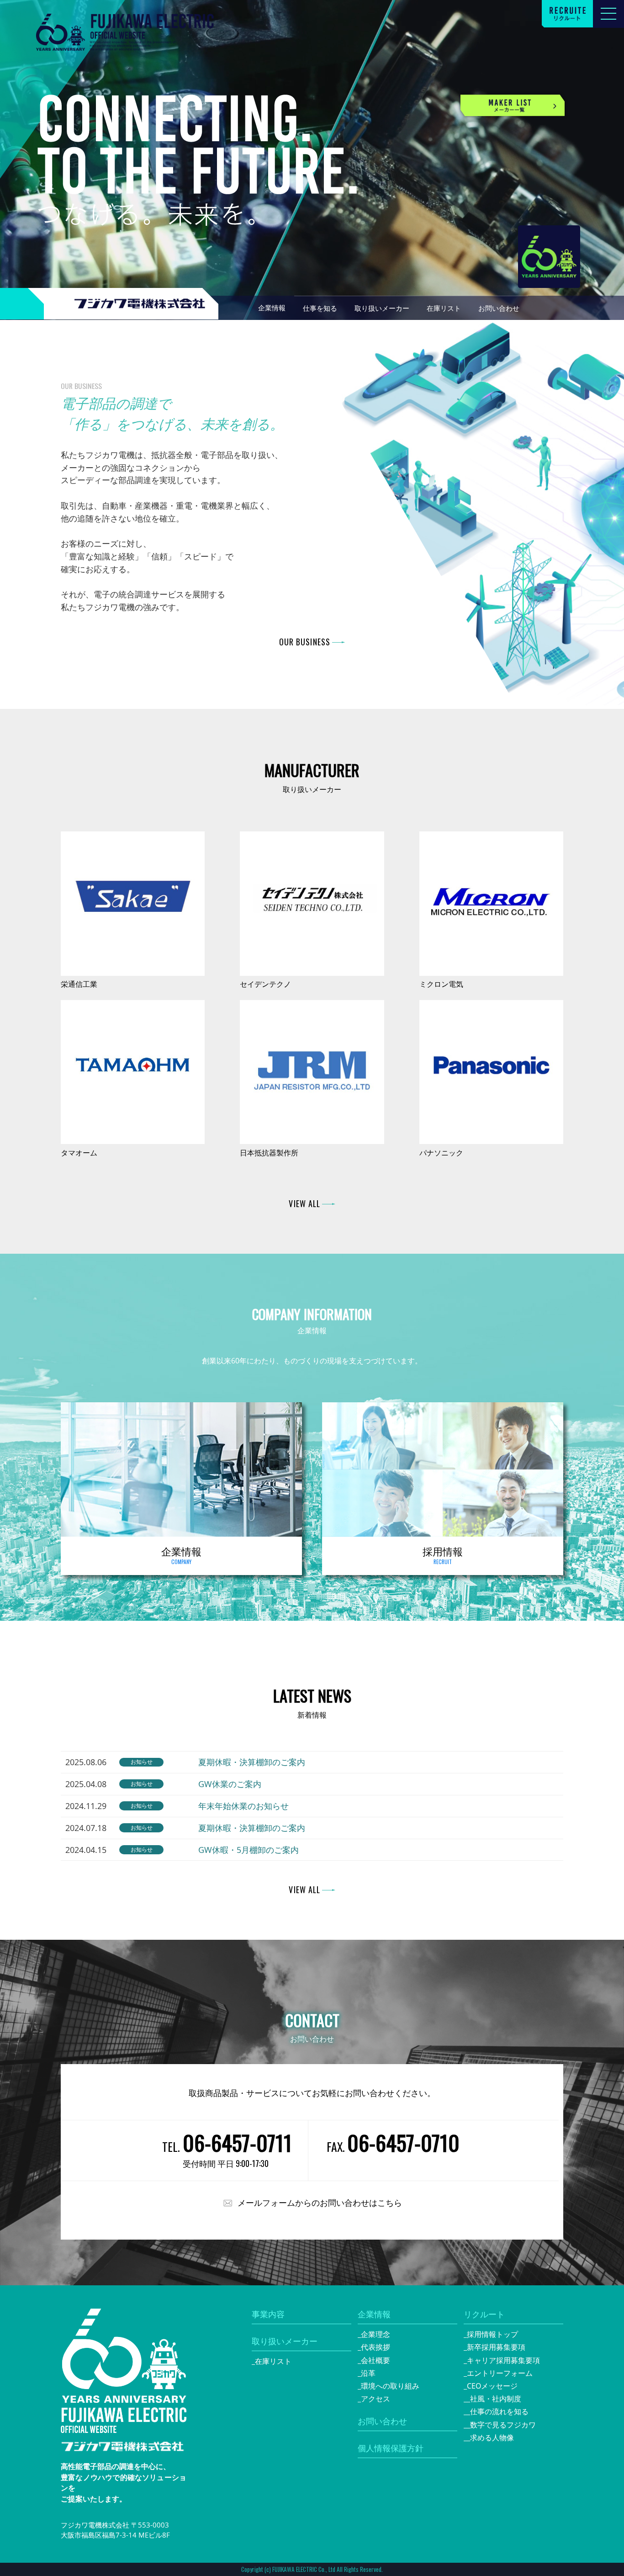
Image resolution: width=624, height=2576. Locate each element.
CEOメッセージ (492, 2386)
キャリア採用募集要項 (503, 2360)
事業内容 (268, 2314)
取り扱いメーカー (285, 2341)
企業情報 (374, 2314)
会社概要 (375, 2360)
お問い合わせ (382, 2421)
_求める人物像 (490, 2438)
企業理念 (375, 2334)
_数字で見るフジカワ (501, 2425)
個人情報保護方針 (391, 2448)
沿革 (368, 2373)
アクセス (375, 2399)
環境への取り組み (390, 2386)
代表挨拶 (375, 2347)
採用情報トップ (492, 2334)
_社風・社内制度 (494, 2399)
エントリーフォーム (500, 2373)
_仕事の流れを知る (498, 2411)
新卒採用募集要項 (496, 2347)
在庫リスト (273, 2361)
